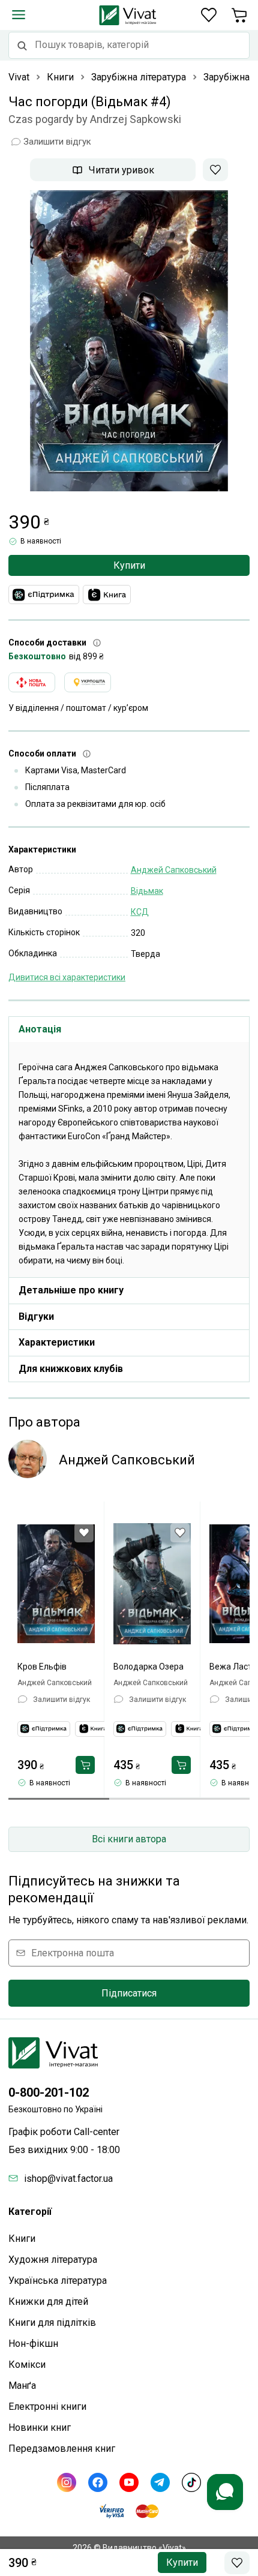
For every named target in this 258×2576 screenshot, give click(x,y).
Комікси (27, 2365)
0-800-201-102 (49, 2092)
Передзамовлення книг (62, 2449)
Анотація (40, 1029)
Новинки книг (40, 2428)
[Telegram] (160, 2482)
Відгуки (36, 1316)
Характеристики (57, 1342)
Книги (22, 2239)
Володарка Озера (148, 1667)
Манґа (22, 2386)
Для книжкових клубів (71, 1369)
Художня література (53, 2260)
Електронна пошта (73, 1953)
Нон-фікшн (33, 2344)
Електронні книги (47, 2407)
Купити (129, 565)
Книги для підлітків (52, 2323)
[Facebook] (98, 2482)
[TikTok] (191, 2482)
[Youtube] (129, 2482)
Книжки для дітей (48, 2302)
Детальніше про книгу (71, 1290)
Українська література (58, 2281)
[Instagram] (67, 2482)
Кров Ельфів (42, 1667)
